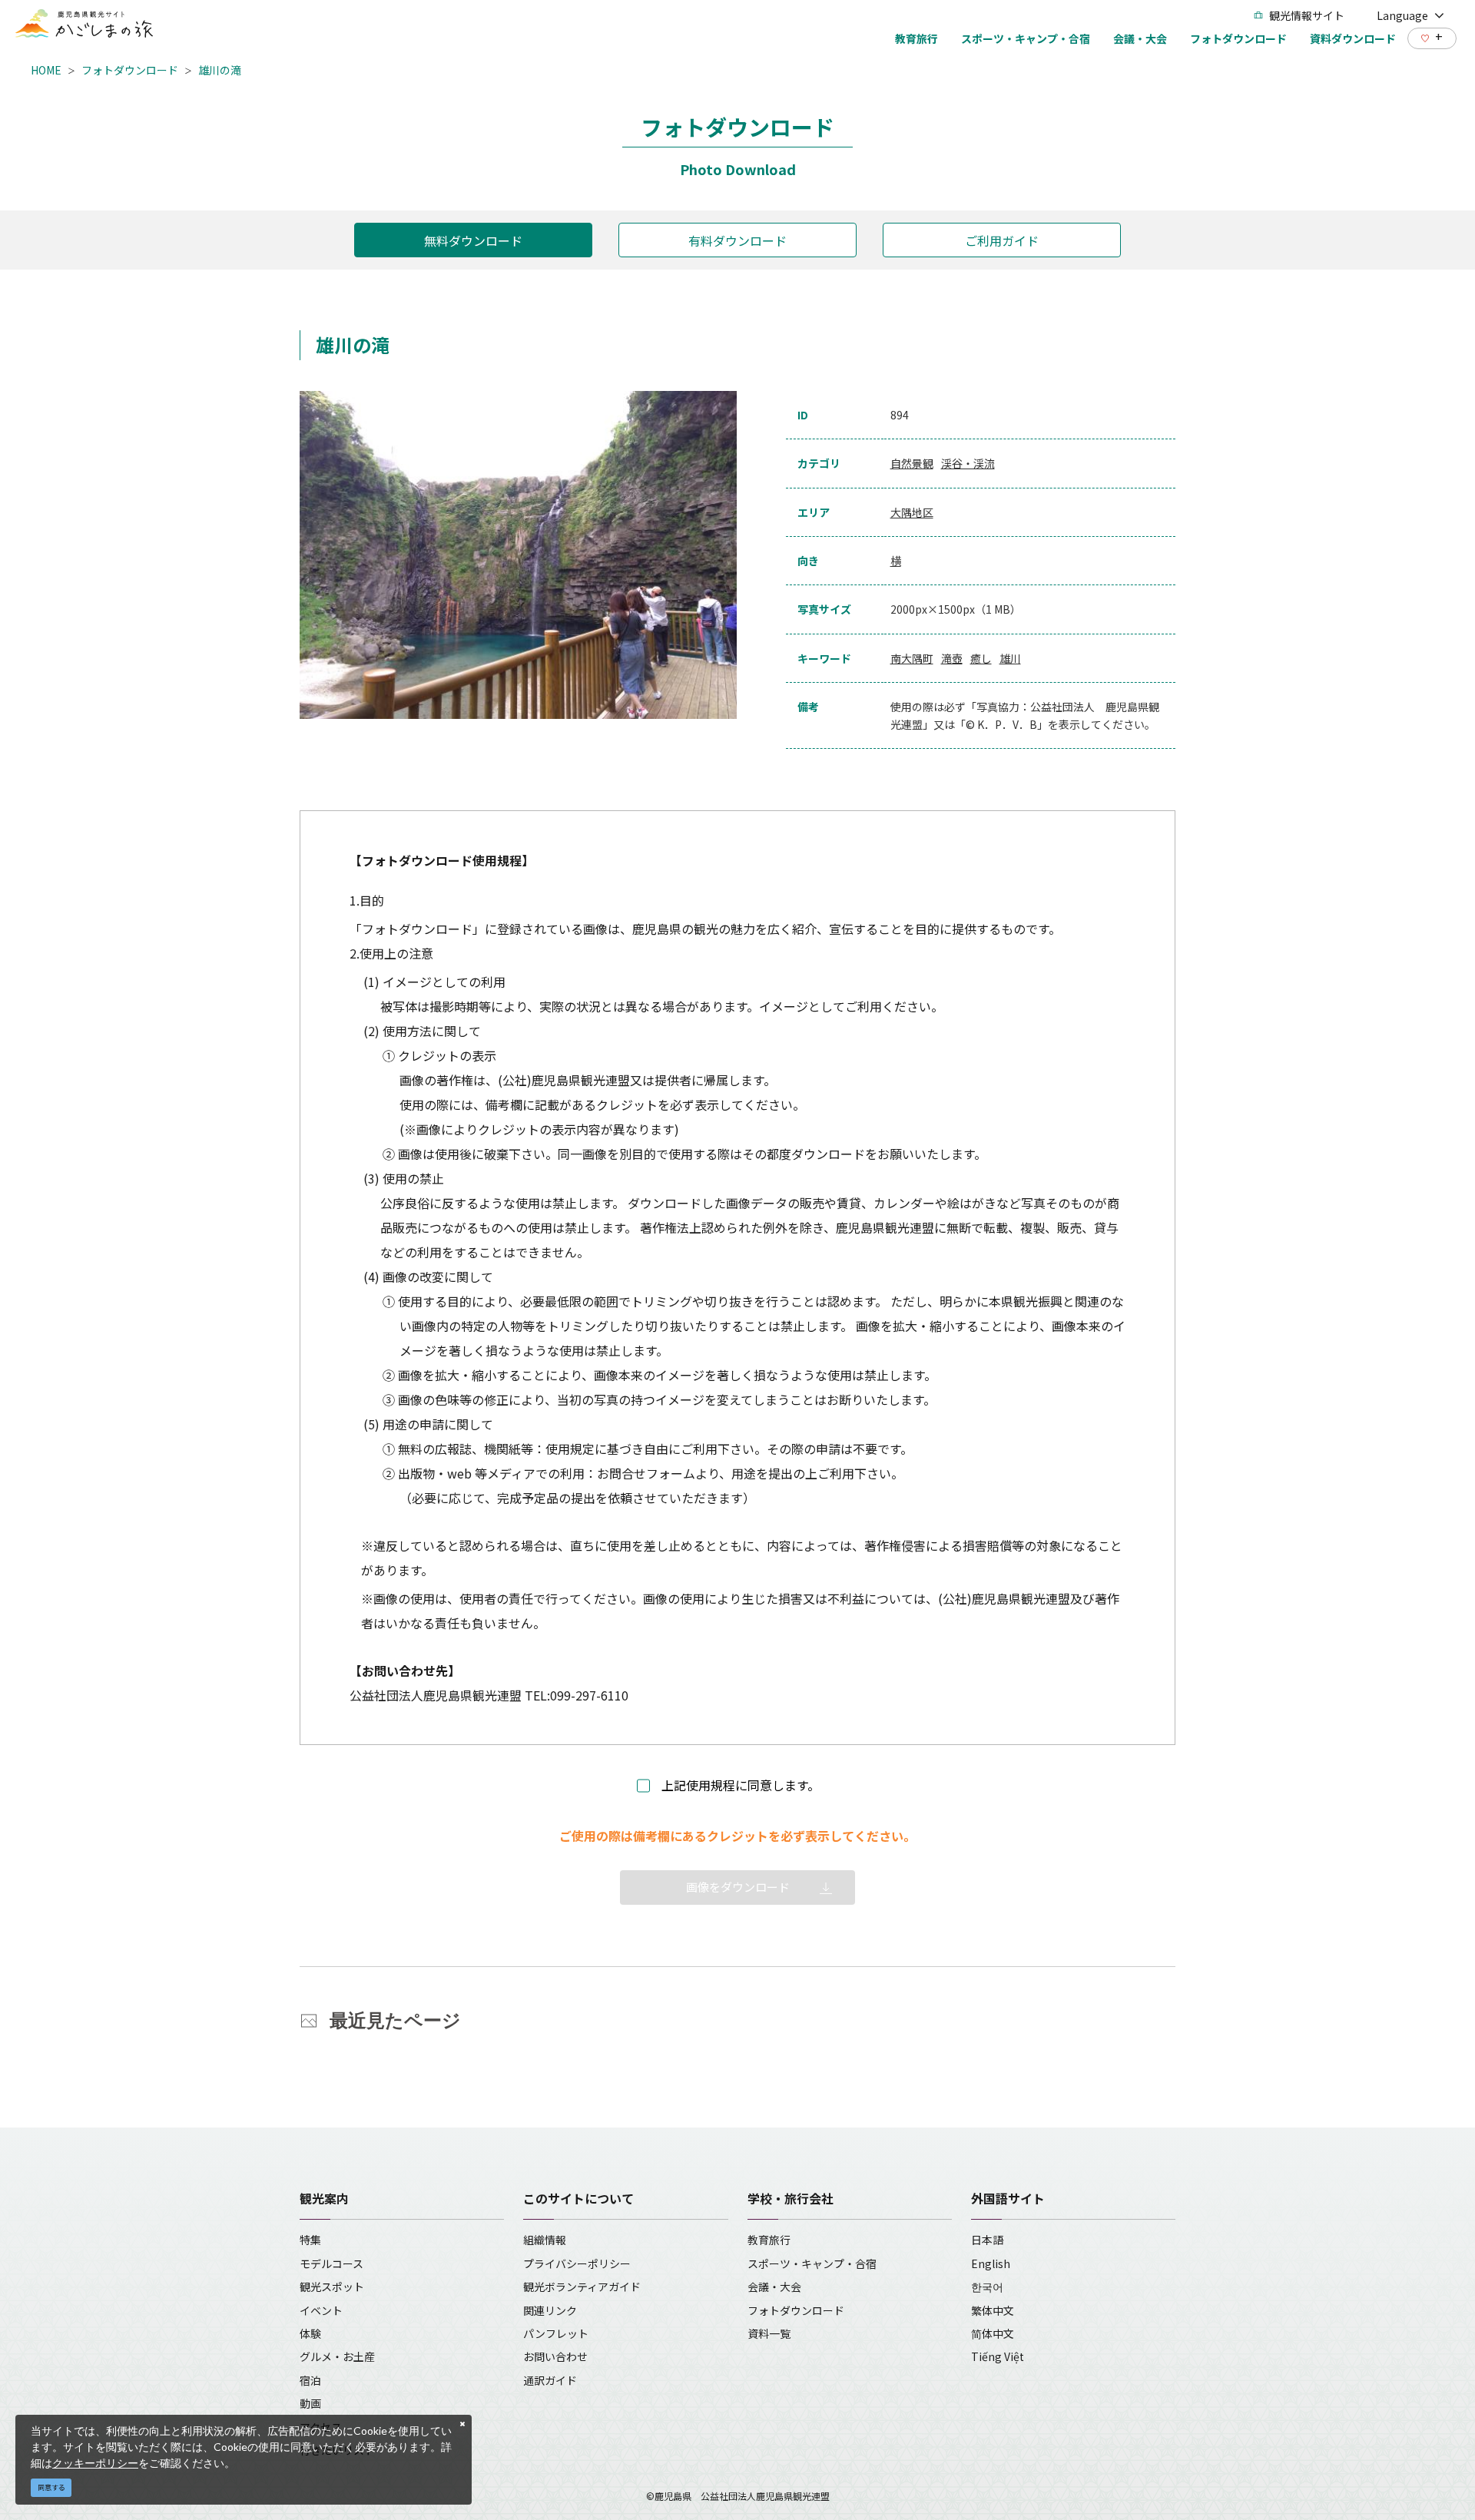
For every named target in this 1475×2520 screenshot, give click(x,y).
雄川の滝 (220, 70)
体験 (310, 2333)
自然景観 (912, 463)
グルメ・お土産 (337, 2356)
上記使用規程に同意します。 (741, 1785)
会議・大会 (774, 2287)
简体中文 (993, 2333)
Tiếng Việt (998, 2356)
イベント (321, 2310)
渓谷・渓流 (968, 463)
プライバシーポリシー (577, 2263)
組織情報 (545, 2240)
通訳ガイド (550, 2380)
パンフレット (556, 2333)
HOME (46, 70)
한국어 (987, 2287)
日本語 (987, 2240)
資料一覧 (769, 2333)
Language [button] (1402, 15)
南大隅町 (912, 658)
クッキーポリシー (95, 2463)
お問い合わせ (555, 2356)
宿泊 (310, 2380)
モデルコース (331, 2263)
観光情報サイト (1307, 15)
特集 (310, 2240)
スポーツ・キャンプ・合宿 (812, 2263)
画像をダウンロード (738, 1887)
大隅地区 (912, 512)
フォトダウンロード (130, 70)
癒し (981, 658)
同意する (51, 2487)
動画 (310, 2403)
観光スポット (332, 2287)
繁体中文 (993, 2310)
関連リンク (550, 2310)
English (991, 2263)
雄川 (1010, 658)
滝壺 (952, 658)
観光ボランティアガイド (582, 2287)
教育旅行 (769, 2240)
